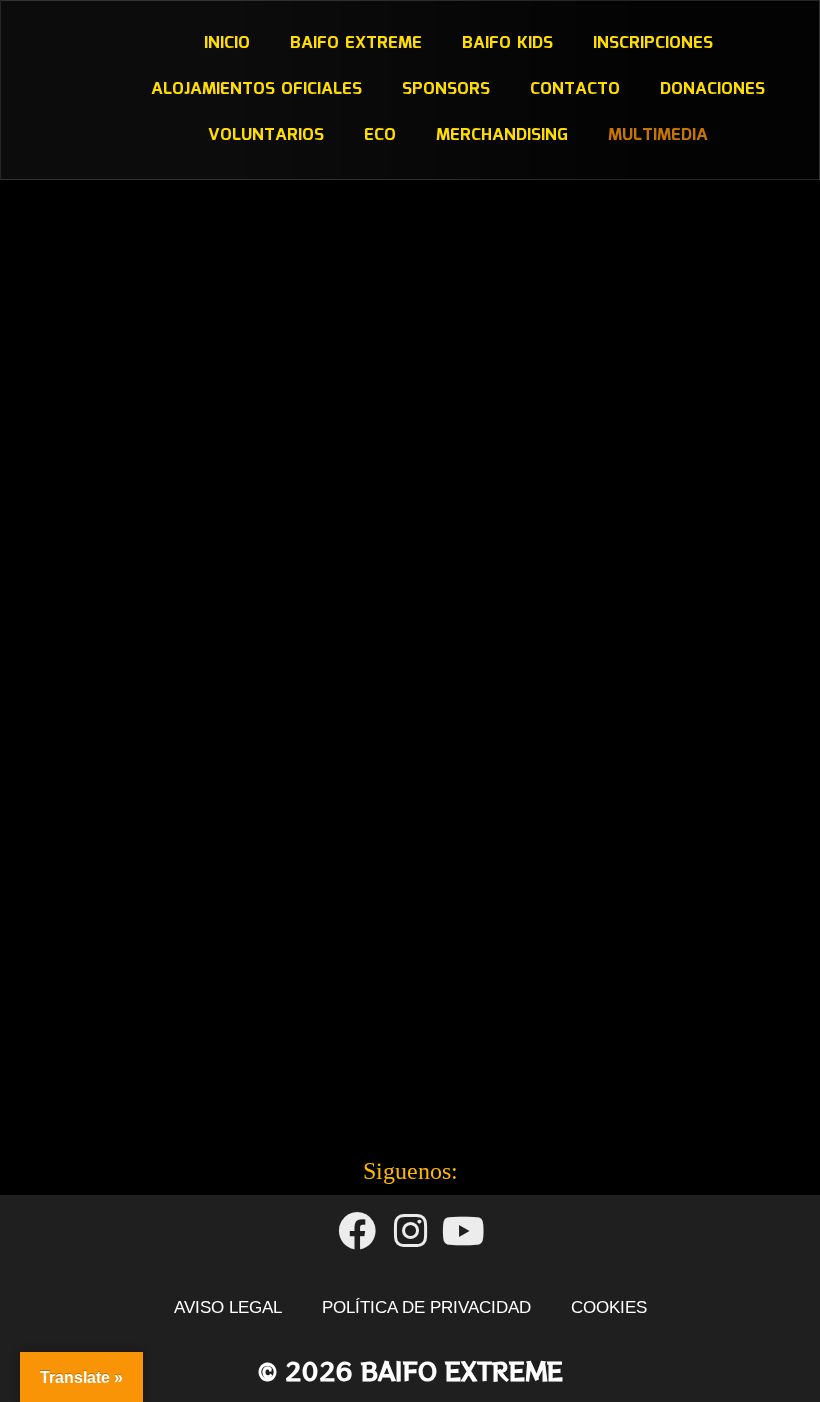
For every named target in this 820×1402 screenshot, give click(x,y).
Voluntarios (266, 135)
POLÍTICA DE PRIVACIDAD (426, 1307)
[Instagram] (409, 1231)
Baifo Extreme (355, 43)
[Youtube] (463, 1231)
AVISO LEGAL (228, 1307)
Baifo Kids (506, 43)
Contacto (575, 89)
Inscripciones (652, 43)
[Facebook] (356, 1231)
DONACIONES (712, 89)
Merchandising (502, 135)
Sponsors (446, 89)
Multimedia (658, 135)
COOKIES (609, 1307)
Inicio (226, 43)
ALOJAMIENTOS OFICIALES (256, 89)
